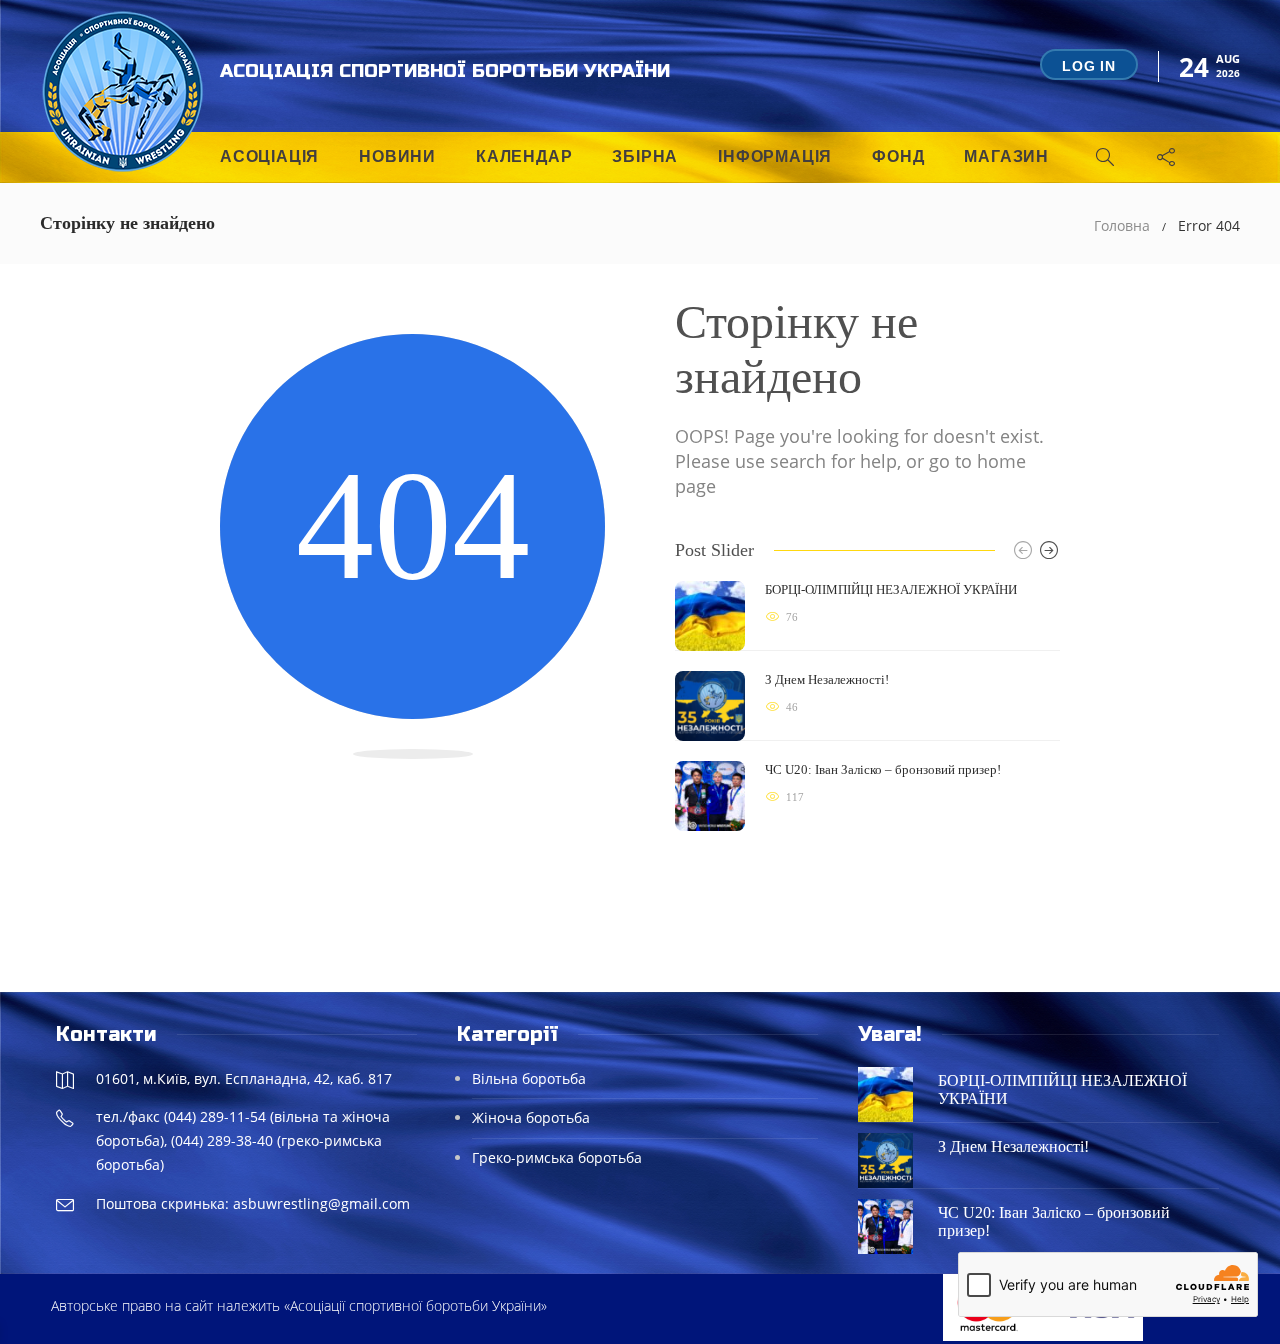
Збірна (645, 156)
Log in (1089, 66)
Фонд (898, 156)
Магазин (1006, 156)
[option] (867, 706)
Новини (397, 156)
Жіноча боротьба (531, 1117)
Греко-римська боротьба (557, 1157)
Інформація (775, 156)
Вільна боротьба (529, 1078)
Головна (1122, 225)
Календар (524, 156)
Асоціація (269, 156)
